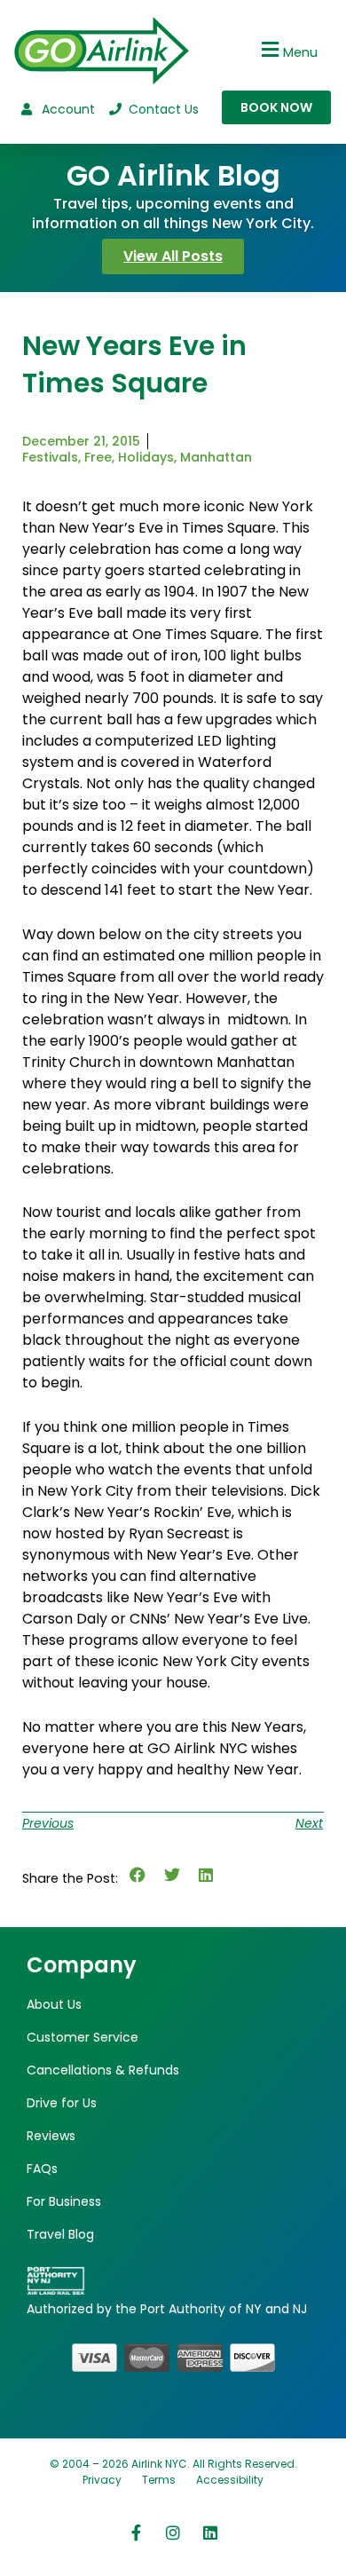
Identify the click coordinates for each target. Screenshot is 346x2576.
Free (98, 457)
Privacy (102, 2480)
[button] (287, 49)
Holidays (146, 457)
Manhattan (216, 457)
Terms (159, 2480)
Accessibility (230, 2480)
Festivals (50, 457)
